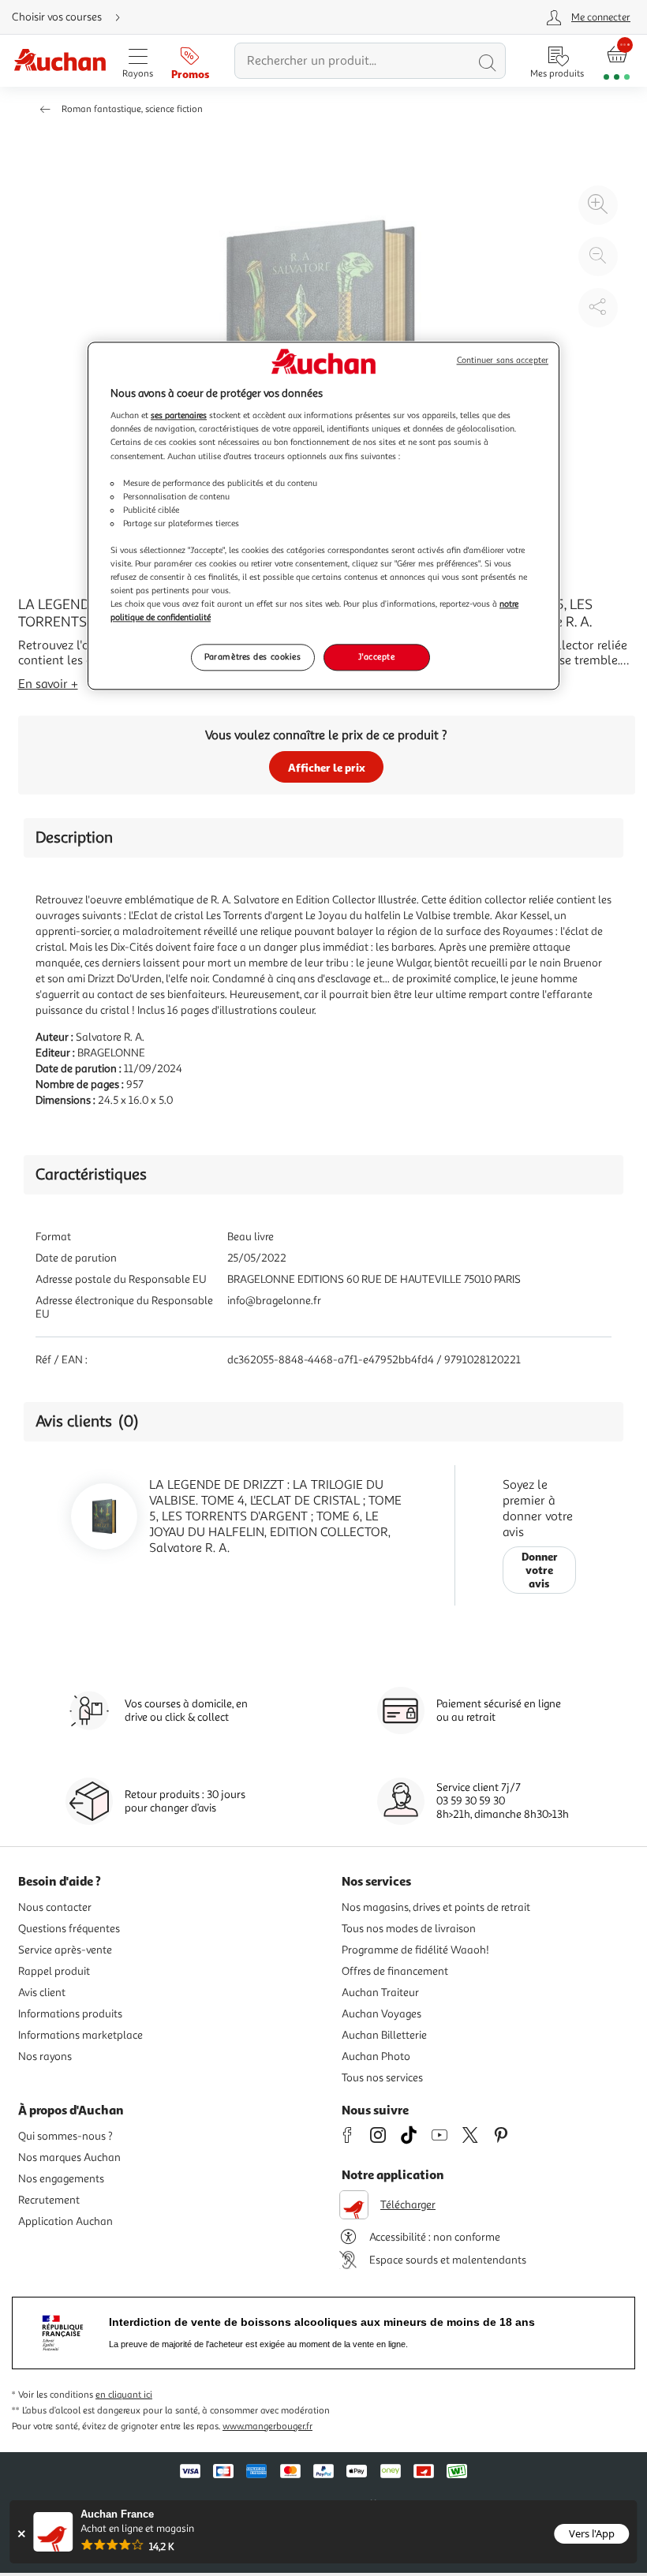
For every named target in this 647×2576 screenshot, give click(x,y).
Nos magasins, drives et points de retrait (436, 1907)
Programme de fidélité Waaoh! (415, 1950)
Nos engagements (61, 2179)
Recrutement (49, 2200)
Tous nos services (382, 2078)
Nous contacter (55, 1907)
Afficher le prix (327, 767)
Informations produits (70, 2014)
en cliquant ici (124, 2395)
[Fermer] (21, 2534)
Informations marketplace (80, 2035)
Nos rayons (45, 2056)
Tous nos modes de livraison (409, 1929)
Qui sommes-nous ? (65, 2136)
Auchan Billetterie (384, 2035)
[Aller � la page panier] (617, 61)
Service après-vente (65, 1950)
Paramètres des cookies (253, 657)
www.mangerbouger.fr (267, 2426)
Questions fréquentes (69, 1929)
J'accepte (376, 657)
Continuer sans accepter (503, 360)
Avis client (42, 1993)
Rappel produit (54, 1971)
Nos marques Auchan (69, 2157)
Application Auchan (65, 2221)
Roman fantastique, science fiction (132, 109)
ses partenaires (179, 416)
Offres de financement (395, 1971)
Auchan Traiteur (380, 1993)
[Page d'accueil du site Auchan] (60, 61)
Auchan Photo (376, 2056)
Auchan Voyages (381, 2014)
